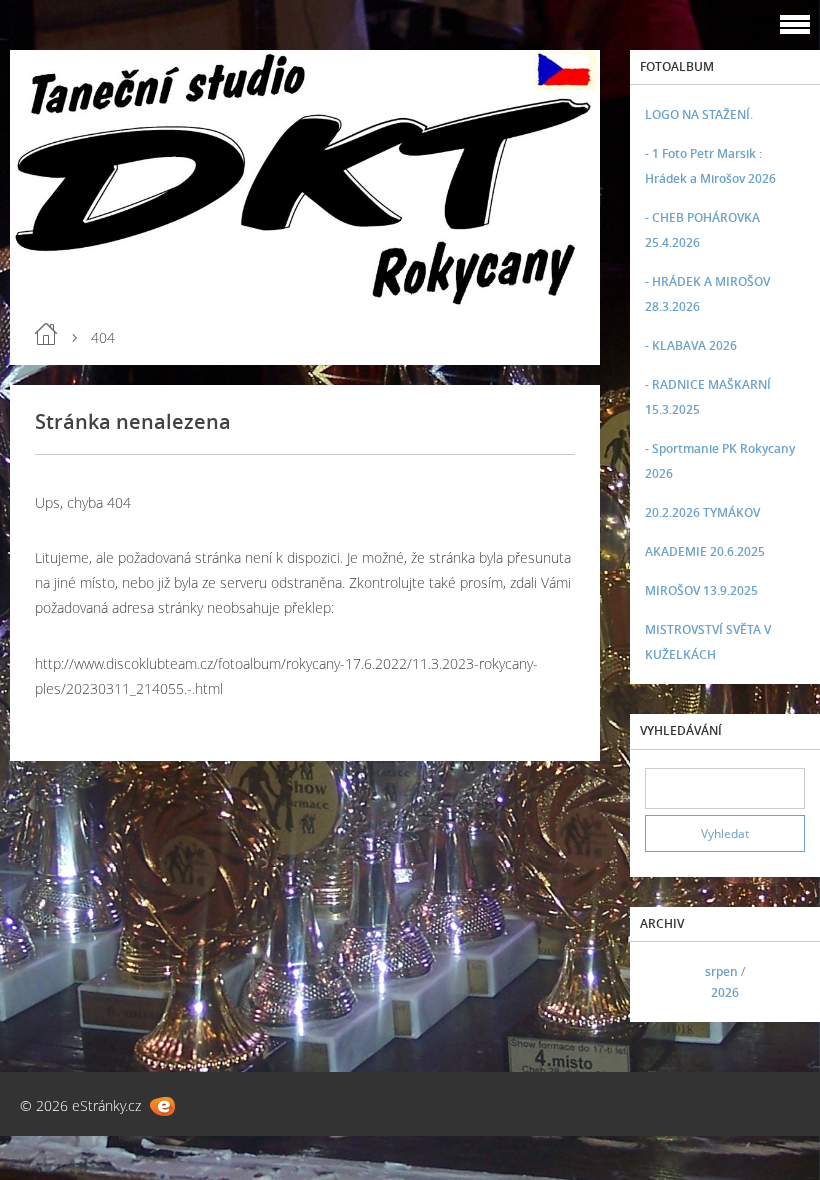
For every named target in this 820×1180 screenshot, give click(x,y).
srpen (721, 971)
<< (667, 982)
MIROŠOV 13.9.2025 (701, 590)
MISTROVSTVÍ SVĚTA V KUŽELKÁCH (708, 642)
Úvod (46, 334)
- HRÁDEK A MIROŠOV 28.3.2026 (707, 294)
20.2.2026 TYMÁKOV (702, 512)
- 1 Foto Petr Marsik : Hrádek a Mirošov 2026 (710, 166)
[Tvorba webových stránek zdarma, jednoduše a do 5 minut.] (162, 1106)
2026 (725, 992)
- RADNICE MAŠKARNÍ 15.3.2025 (708, 397)
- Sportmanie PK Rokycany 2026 (720, 461)
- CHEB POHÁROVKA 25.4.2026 (702, 230)
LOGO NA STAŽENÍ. (699, 114)
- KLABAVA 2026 (691, 345)
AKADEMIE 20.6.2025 (705, 551)
